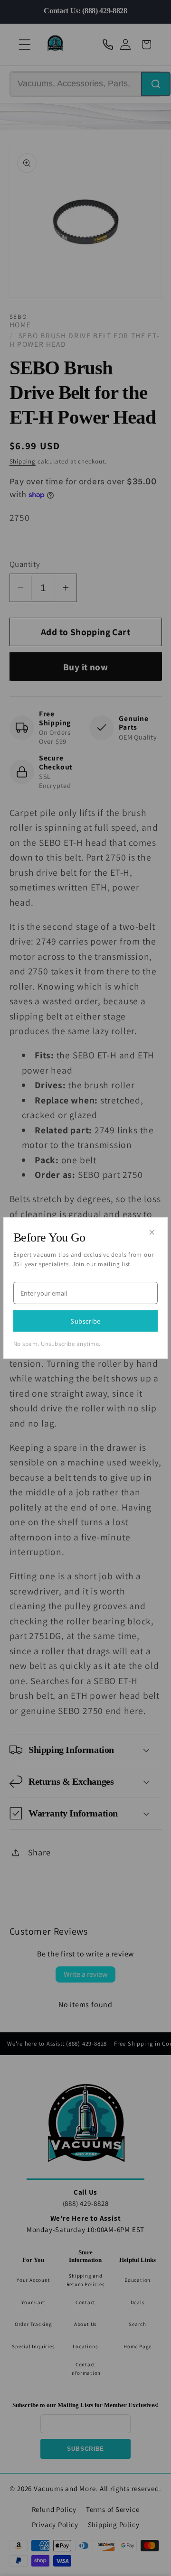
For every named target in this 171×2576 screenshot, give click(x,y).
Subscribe (85, 1321)
